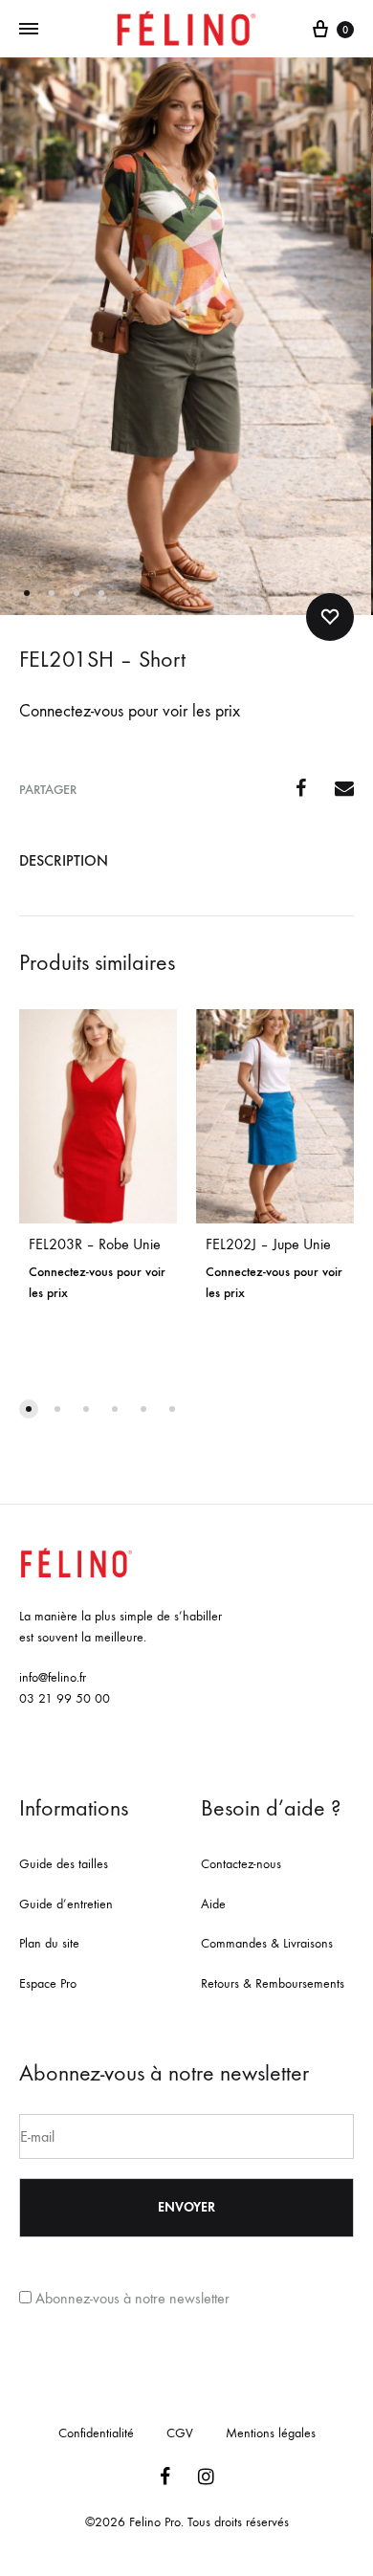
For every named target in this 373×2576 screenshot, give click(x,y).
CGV (180, 2433)
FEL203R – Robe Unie (95, 1244)
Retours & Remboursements (273, 1983)
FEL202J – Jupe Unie (268, 1244)
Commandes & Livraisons (267, 1943)
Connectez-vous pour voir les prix (130, 711)
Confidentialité (96, 2433)
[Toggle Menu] (29, 30)
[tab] (186, 861)
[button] (29, 1409)
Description (64, 860)
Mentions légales (271, 2433)
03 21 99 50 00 (65, 1698)
